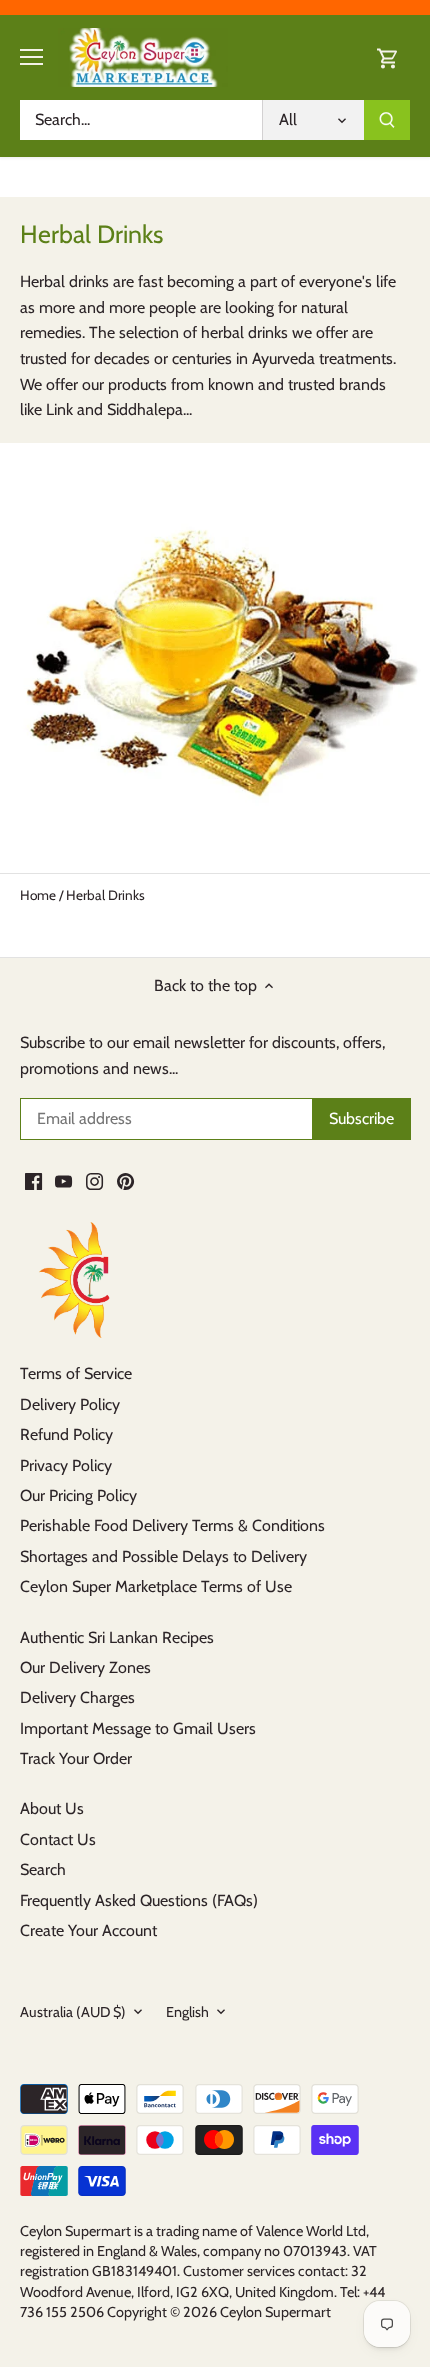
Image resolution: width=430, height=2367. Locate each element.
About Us (52, 1808)
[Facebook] (33, 1180)
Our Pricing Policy (78, 1495)
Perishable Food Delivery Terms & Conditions (172, 1525)
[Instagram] (94, 1180)
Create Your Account (88, 1930)
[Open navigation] (31, 57)
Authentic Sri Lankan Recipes (117, 1637)
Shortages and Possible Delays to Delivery (163, 1556)
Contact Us (58, 1839)
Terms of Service (76, 1373)
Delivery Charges (77, 1697)
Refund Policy (66, 1434)
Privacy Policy (66, 1465)
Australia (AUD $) (73, 2012)
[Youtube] (63, 1180)
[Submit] (387, 120)
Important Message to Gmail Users (138, 1728)
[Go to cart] (388, 57)
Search (43, 1869)
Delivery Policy (70, 1404)
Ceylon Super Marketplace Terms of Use (156, 1586)
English (187, 2012)
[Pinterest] (125, 1180)
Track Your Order (76, 1758)
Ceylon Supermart (275, 2312)
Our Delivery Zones (85, 1667)
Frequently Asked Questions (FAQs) (139, 1900)
